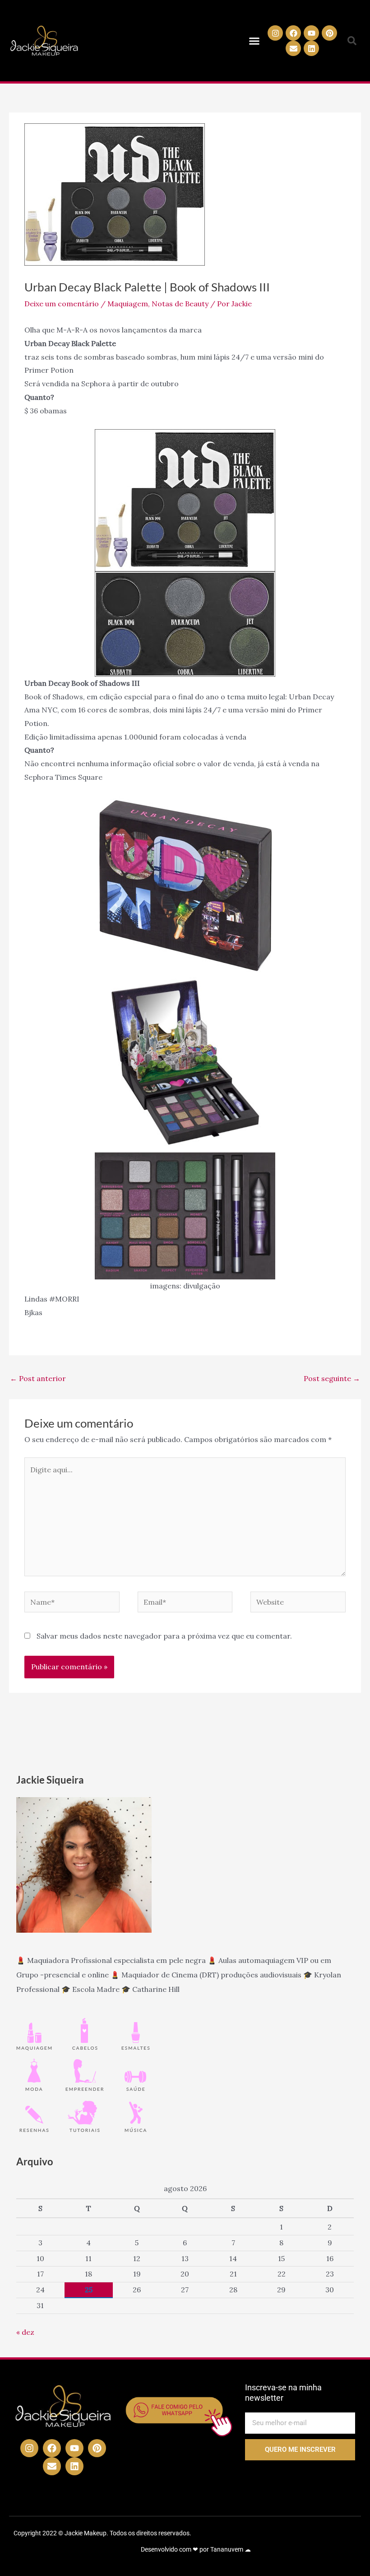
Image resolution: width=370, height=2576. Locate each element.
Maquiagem (128, 304)
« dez (25, 2332)
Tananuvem (227, 2549)
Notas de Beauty (180, 304)
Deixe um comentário (62, 304)
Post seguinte (332, 1378)
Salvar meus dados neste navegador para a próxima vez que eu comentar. (164, 1636)
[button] (254, 41)
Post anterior (38, 1378)
